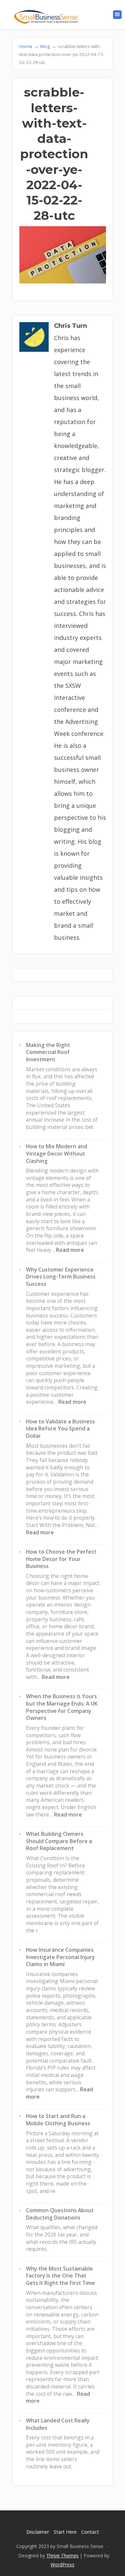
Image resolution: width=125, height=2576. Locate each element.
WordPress (62, 2565)
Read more (70, 1250)
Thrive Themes (62, 2556)
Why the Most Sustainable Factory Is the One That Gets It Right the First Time (60, 2276)
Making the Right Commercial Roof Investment (48, 1052)
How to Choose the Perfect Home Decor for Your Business (61, 1559)
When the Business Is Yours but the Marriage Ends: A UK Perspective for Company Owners (62, 1707)
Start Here (65, 2532)
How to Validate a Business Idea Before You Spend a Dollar (60, 1429)
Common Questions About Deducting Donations (60, 2214)
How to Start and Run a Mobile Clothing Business (58, 2120)
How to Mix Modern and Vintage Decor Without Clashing (57, 1153)
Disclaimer (38, 2532)
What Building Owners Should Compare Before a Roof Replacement (59, 1841)
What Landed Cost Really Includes (58, 2424)
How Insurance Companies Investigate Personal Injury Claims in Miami (60, 1957)
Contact (90, 2532)
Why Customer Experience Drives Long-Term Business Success (61, 1277)
